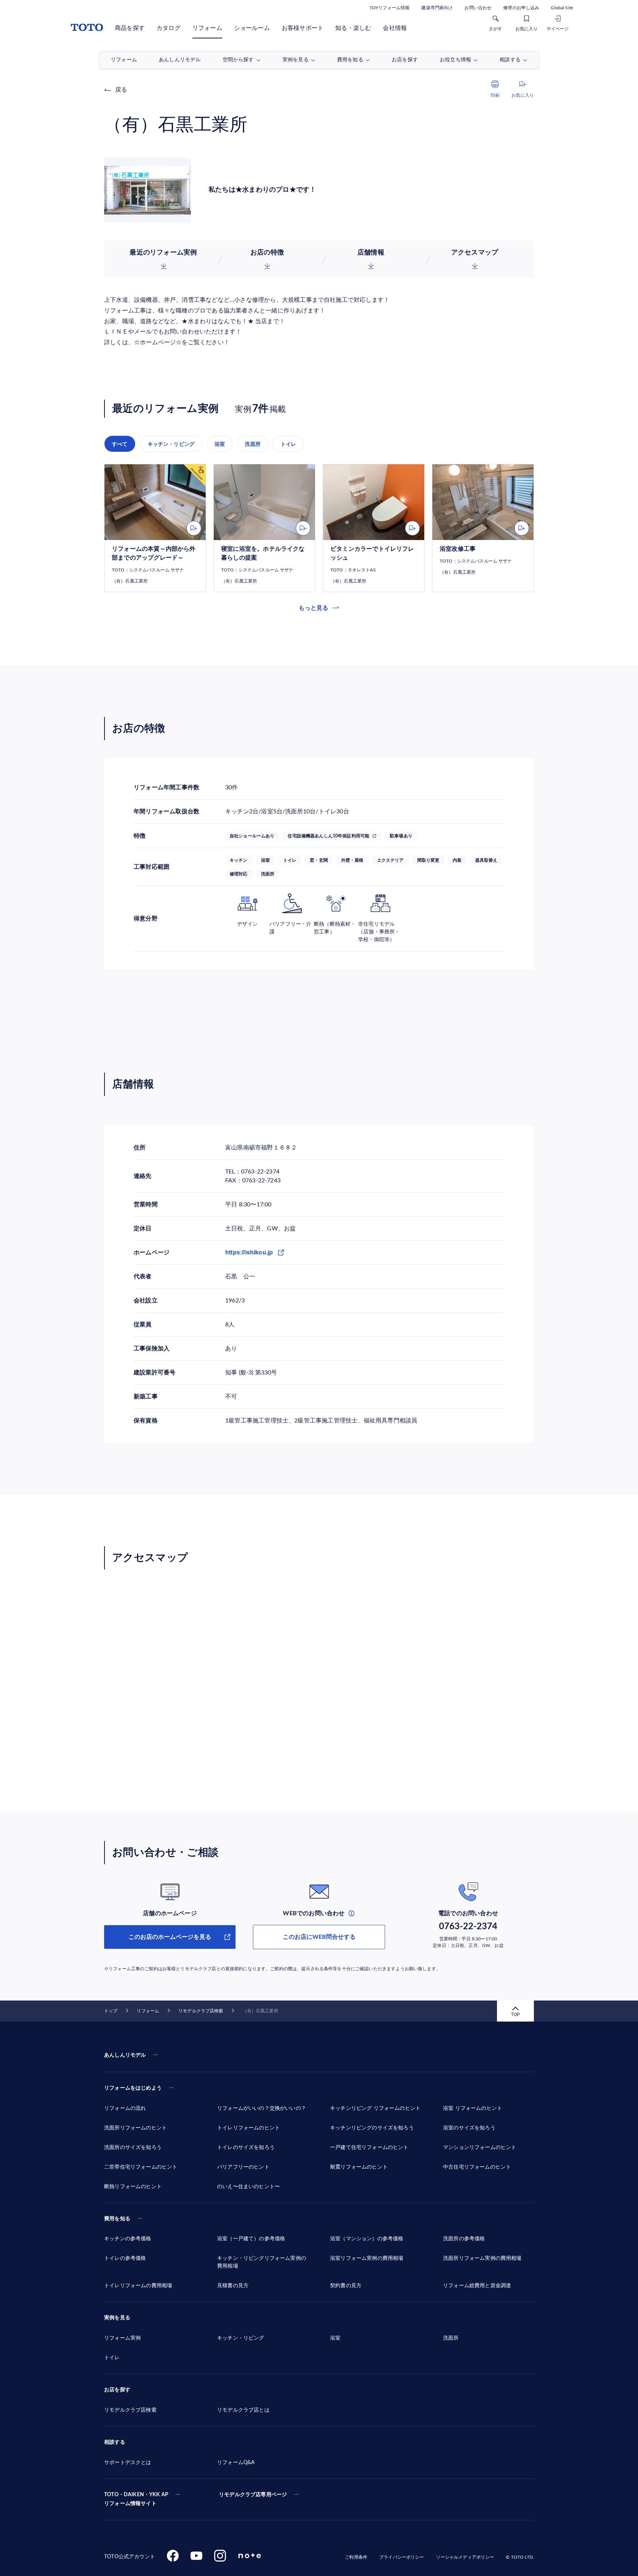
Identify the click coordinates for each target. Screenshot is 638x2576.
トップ (111, 2011)
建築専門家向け (437, 8)
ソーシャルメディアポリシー (465, 2557)
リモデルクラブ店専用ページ (253, 2495)
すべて (120, 444)
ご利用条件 (356, 2557)
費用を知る (117, 2219)
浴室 (220, 444)
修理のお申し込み (521, 8)
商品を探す (130, 28)
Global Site (562, 8)
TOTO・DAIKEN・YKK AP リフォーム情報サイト (136, 2499)
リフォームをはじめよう (133, 2088)
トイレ (289, 444)
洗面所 (253, 444)
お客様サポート (303, 28)
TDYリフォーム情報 (390, 8)
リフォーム (207, 28)
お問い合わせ (478, 8)
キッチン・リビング (171, 444)
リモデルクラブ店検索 (201, 2011)
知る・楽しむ (353, 28)
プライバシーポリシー (402, 2557)
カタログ (169, 28)
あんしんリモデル (125, 2055)
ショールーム (252, 28)
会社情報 (395, 28)
